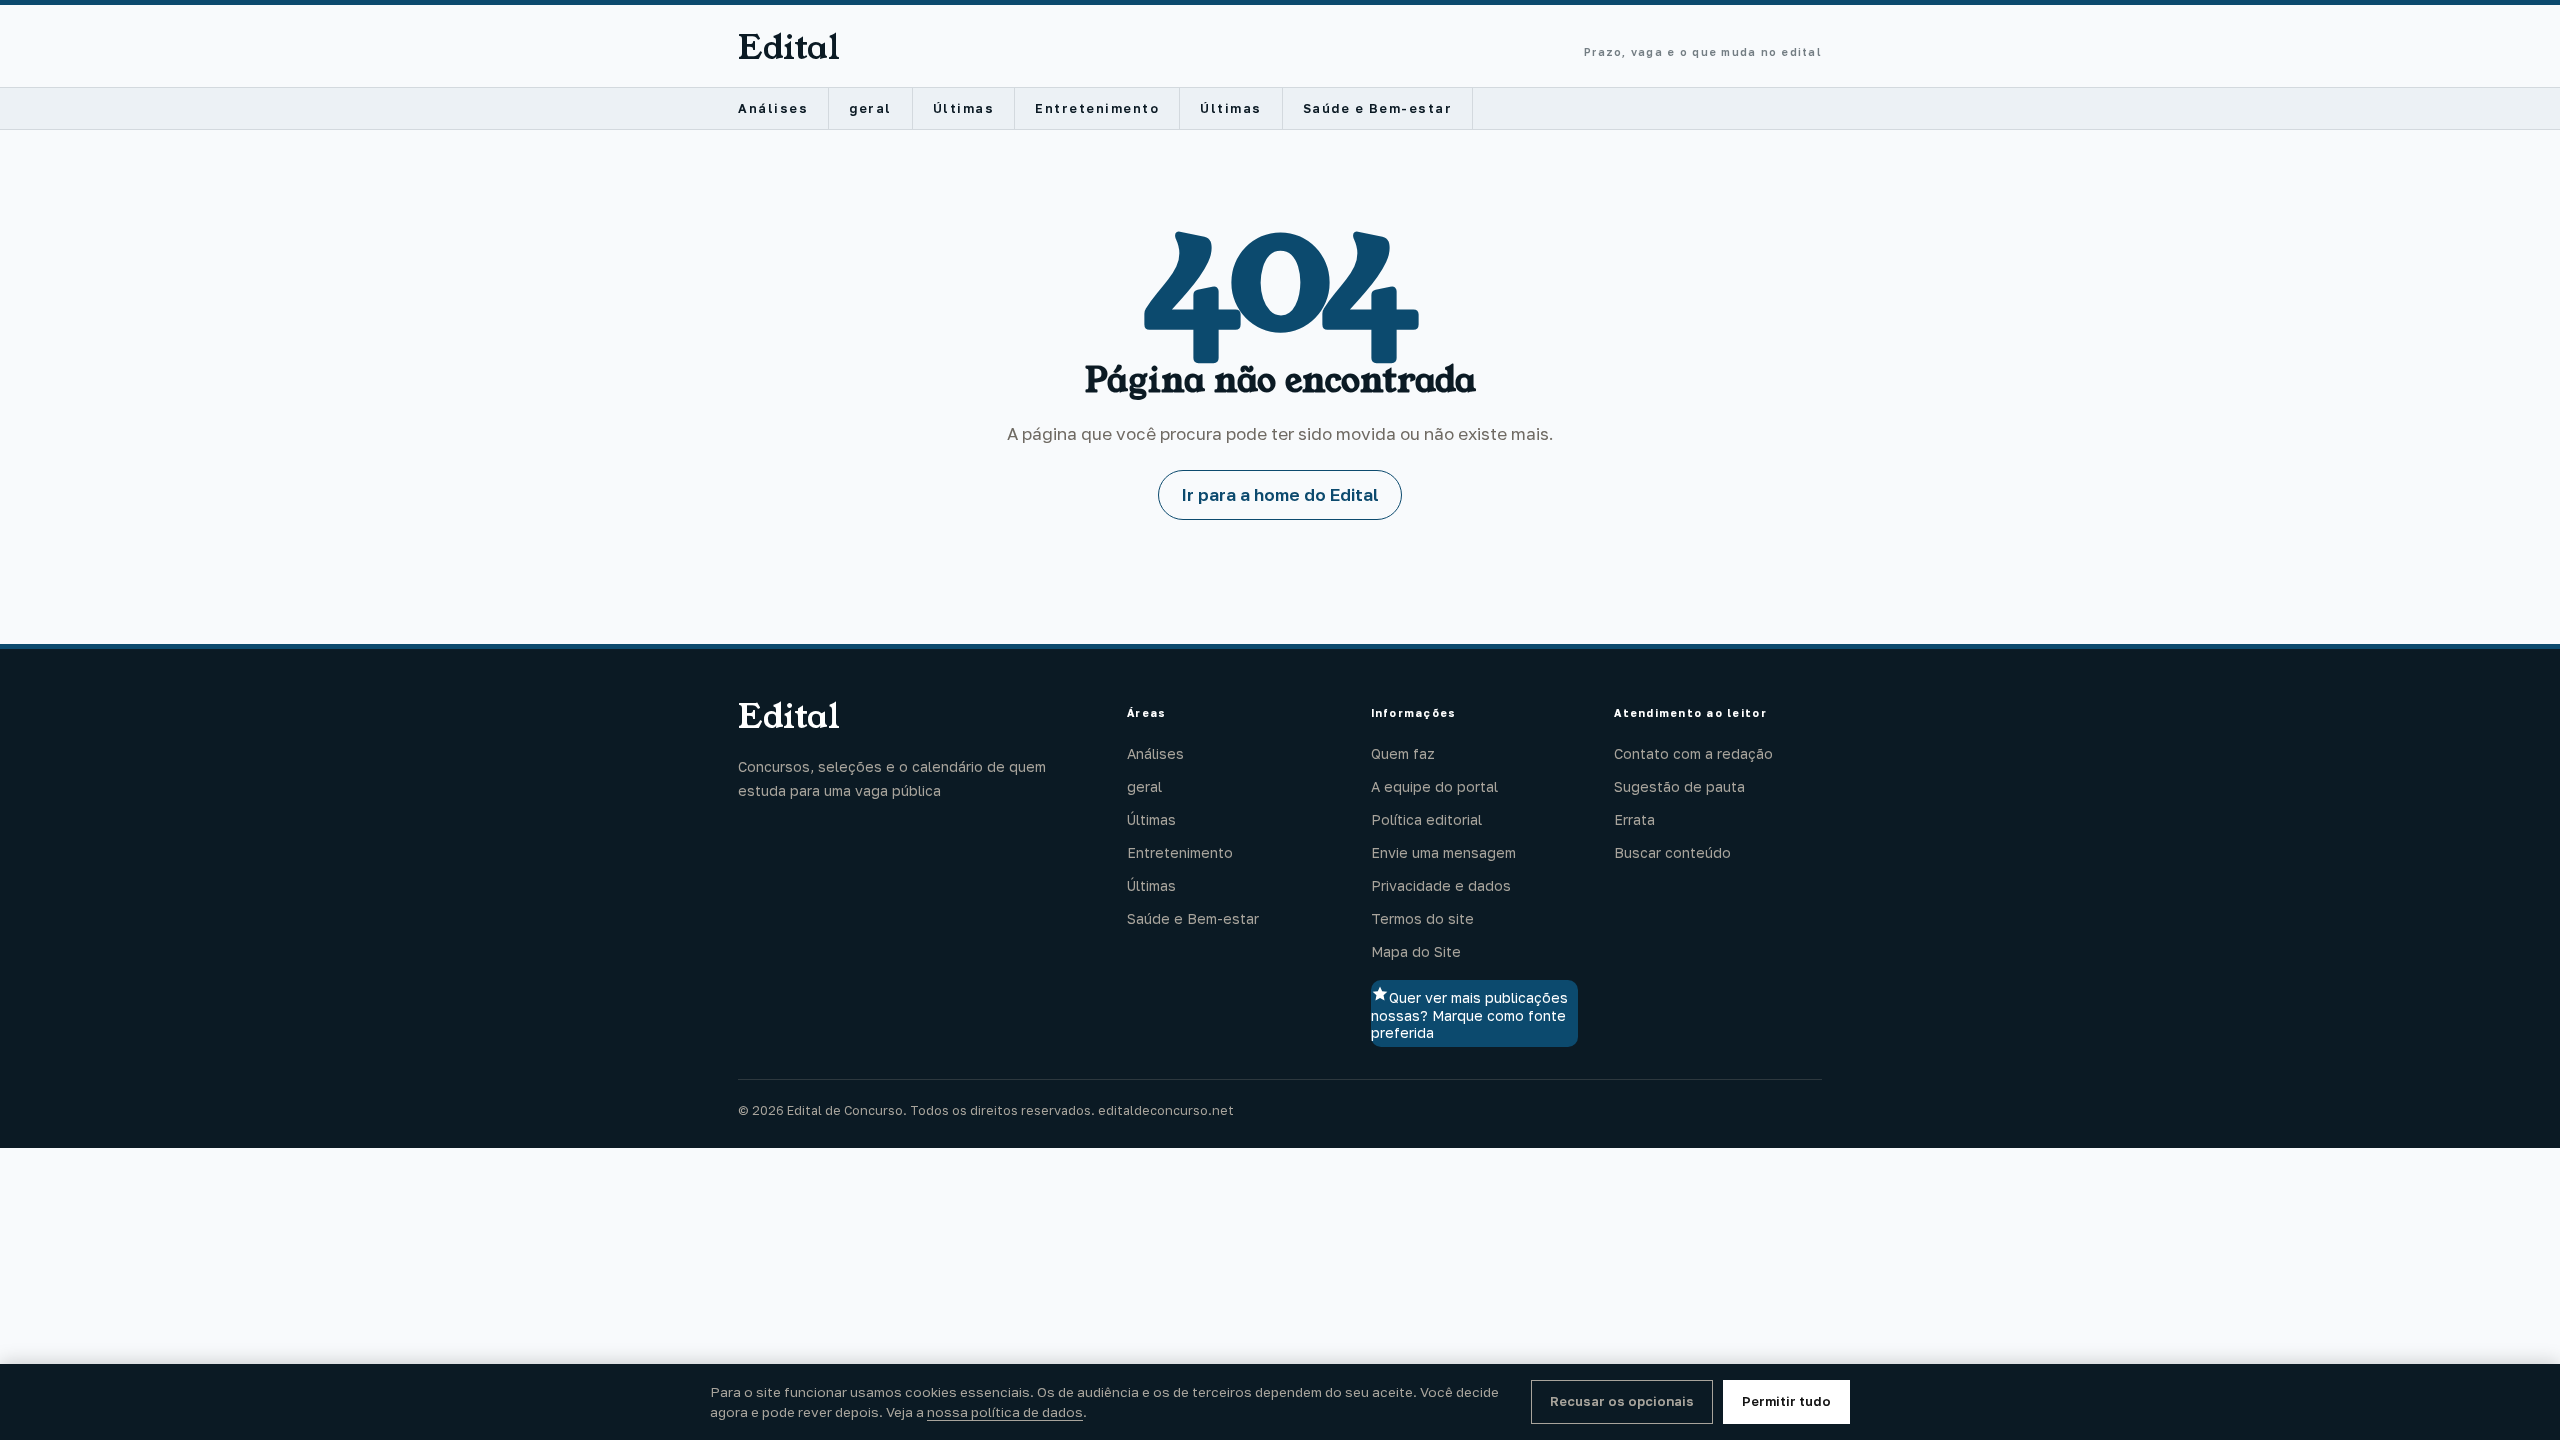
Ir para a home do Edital (1280, 494)
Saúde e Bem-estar (1378, 108)
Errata (1634, 819)
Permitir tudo (1786, 1401)
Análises (773, 108)
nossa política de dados (1005, 1412)
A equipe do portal (1434, 786)
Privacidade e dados (1441, 885)
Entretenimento (1097, 108)
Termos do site (1422, 918)
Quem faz (1403, 753)
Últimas (964, 108)
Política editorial (1426, 819)
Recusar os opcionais (1622, 1401)
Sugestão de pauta (1679, 786)
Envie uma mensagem (1443, 852)
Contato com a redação (1693, 753)
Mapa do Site (1416, 951)
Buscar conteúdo (1672, 852)
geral (870, 108)
